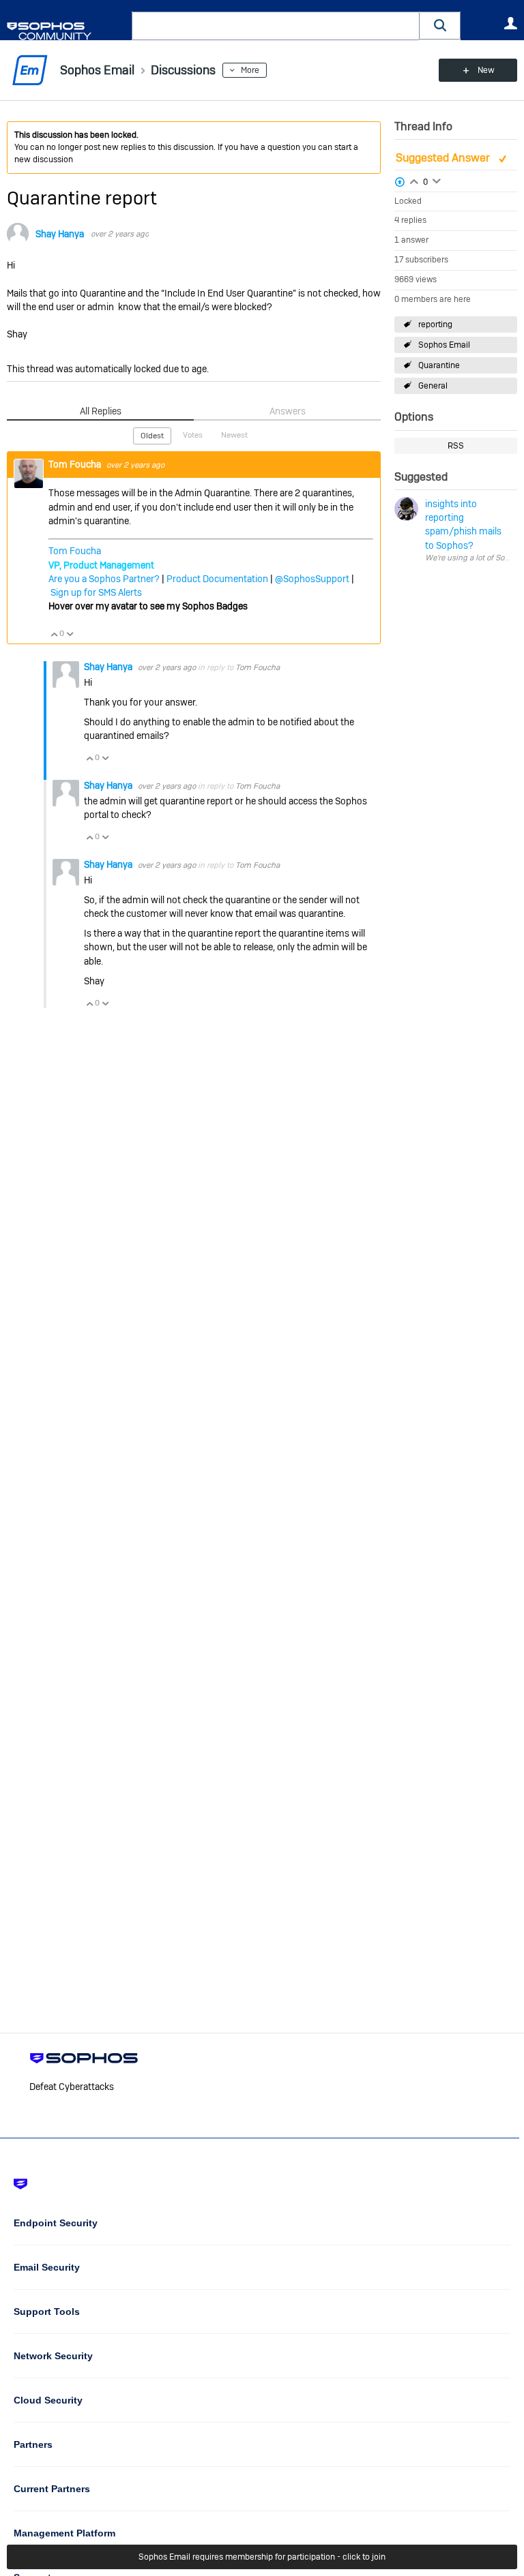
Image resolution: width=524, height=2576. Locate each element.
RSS (456, 446)
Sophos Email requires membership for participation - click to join (262, 2557)
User (510, 23)
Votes (193, 435)
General (433, 386)
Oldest (152, 436)
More (250, 70)
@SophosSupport (312, 579)
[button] (440, 26)
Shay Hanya (60, 234)
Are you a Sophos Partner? (104, 579)
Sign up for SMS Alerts (96, 592)
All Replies (101, 411)
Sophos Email (444, 345)
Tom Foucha (76, 464)
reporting (435, 324)
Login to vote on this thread (414, 180)
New (486, 70)
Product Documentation (217, 579)
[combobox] (276, 26)
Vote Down (70, 634)
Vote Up (54, 634)
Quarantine (439, 365)
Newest (234, 435)
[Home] (67, 31)
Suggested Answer (444, 158)
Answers (288, 411)
